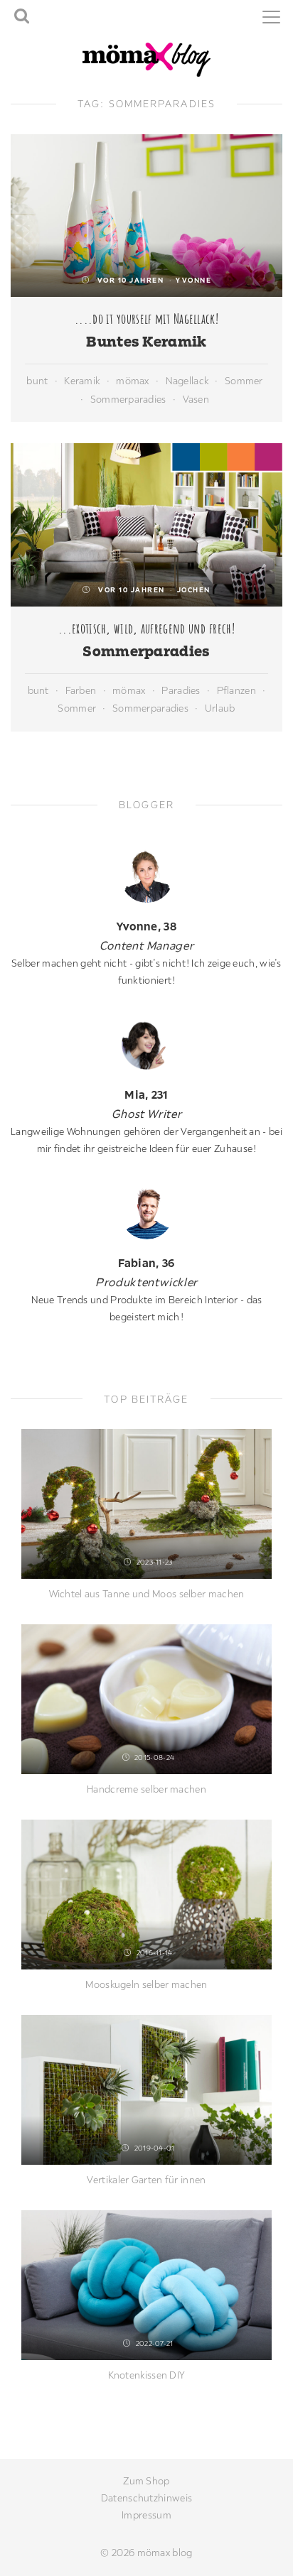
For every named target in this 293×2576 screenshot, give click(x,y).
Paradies (181, 690)
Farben (81, 690)
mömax (132, 381)
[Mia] (146, 1044)
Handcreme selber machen (146, 1789)
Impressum (146, 2515)
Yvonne (193, 280)
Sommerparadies (128, 399)
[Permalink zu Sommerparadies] (146, 525)
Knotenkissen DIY (147, 2375)
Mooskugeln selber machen (146, 1984)
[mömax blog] (146, 59)
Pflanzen (236, 690)
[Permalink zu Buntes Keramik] (146, 216)
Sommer (244, 381)
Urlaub (220, 708)
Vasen (196, 399)
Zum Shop (146, 2481)
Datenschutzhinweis (146, 2498)
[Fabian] (146, 1213)
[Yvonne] (146, 876)
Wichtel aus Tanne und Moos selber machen (147, 1594)
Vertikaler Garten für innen (146, 2180)
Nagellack (187, 381)
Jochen (194, 590)
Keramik (82, 381)
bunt (37, 381)
